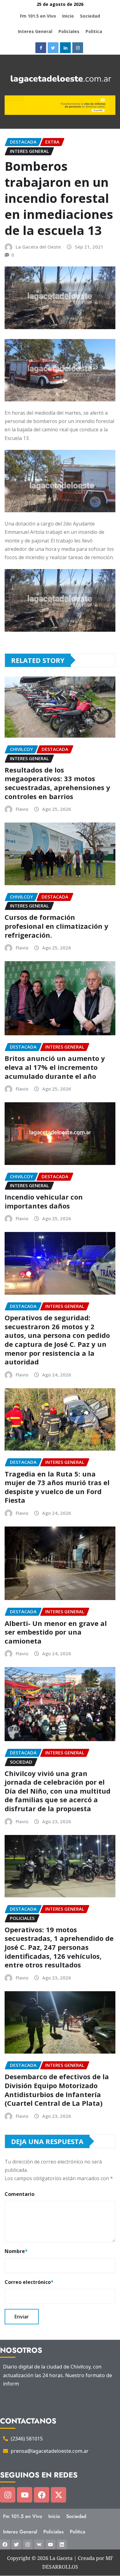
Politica (94, 31)
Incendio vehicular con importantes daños (44, 1201)
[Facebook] (42, 2495)
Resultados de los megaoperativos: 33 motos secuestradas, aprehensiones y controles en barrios (57, 783)
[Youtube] (25, 2495)
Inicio (68, 16)
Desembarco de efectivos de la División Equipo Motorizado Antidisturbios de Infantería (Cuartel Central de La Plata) (57, 2090)
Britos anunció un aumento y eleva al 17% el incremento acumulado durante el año (55, 1067)
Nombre (16, 2251)
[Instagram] (8, 2495)
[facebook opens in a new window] (41, 48)
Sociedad (90, 16)
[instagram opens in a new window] (78, 48)
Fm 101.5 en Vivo (38, 16)
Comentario (20, 2194)
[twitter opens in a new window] (53, 48)
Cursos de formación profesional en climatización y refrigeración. (56, 926)
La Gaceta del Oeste (38, 247)
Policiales (69, 31)
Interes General (35, 31)
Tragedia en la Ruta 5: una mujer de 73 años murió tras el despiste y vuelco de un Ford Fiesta (57, 1487)
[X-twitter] (58, 2495)
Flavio (22, 809)
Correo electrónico (29, 2282)
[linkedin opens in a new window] (65, 48)
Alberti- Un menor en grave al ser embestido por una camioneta (56, 1632)
